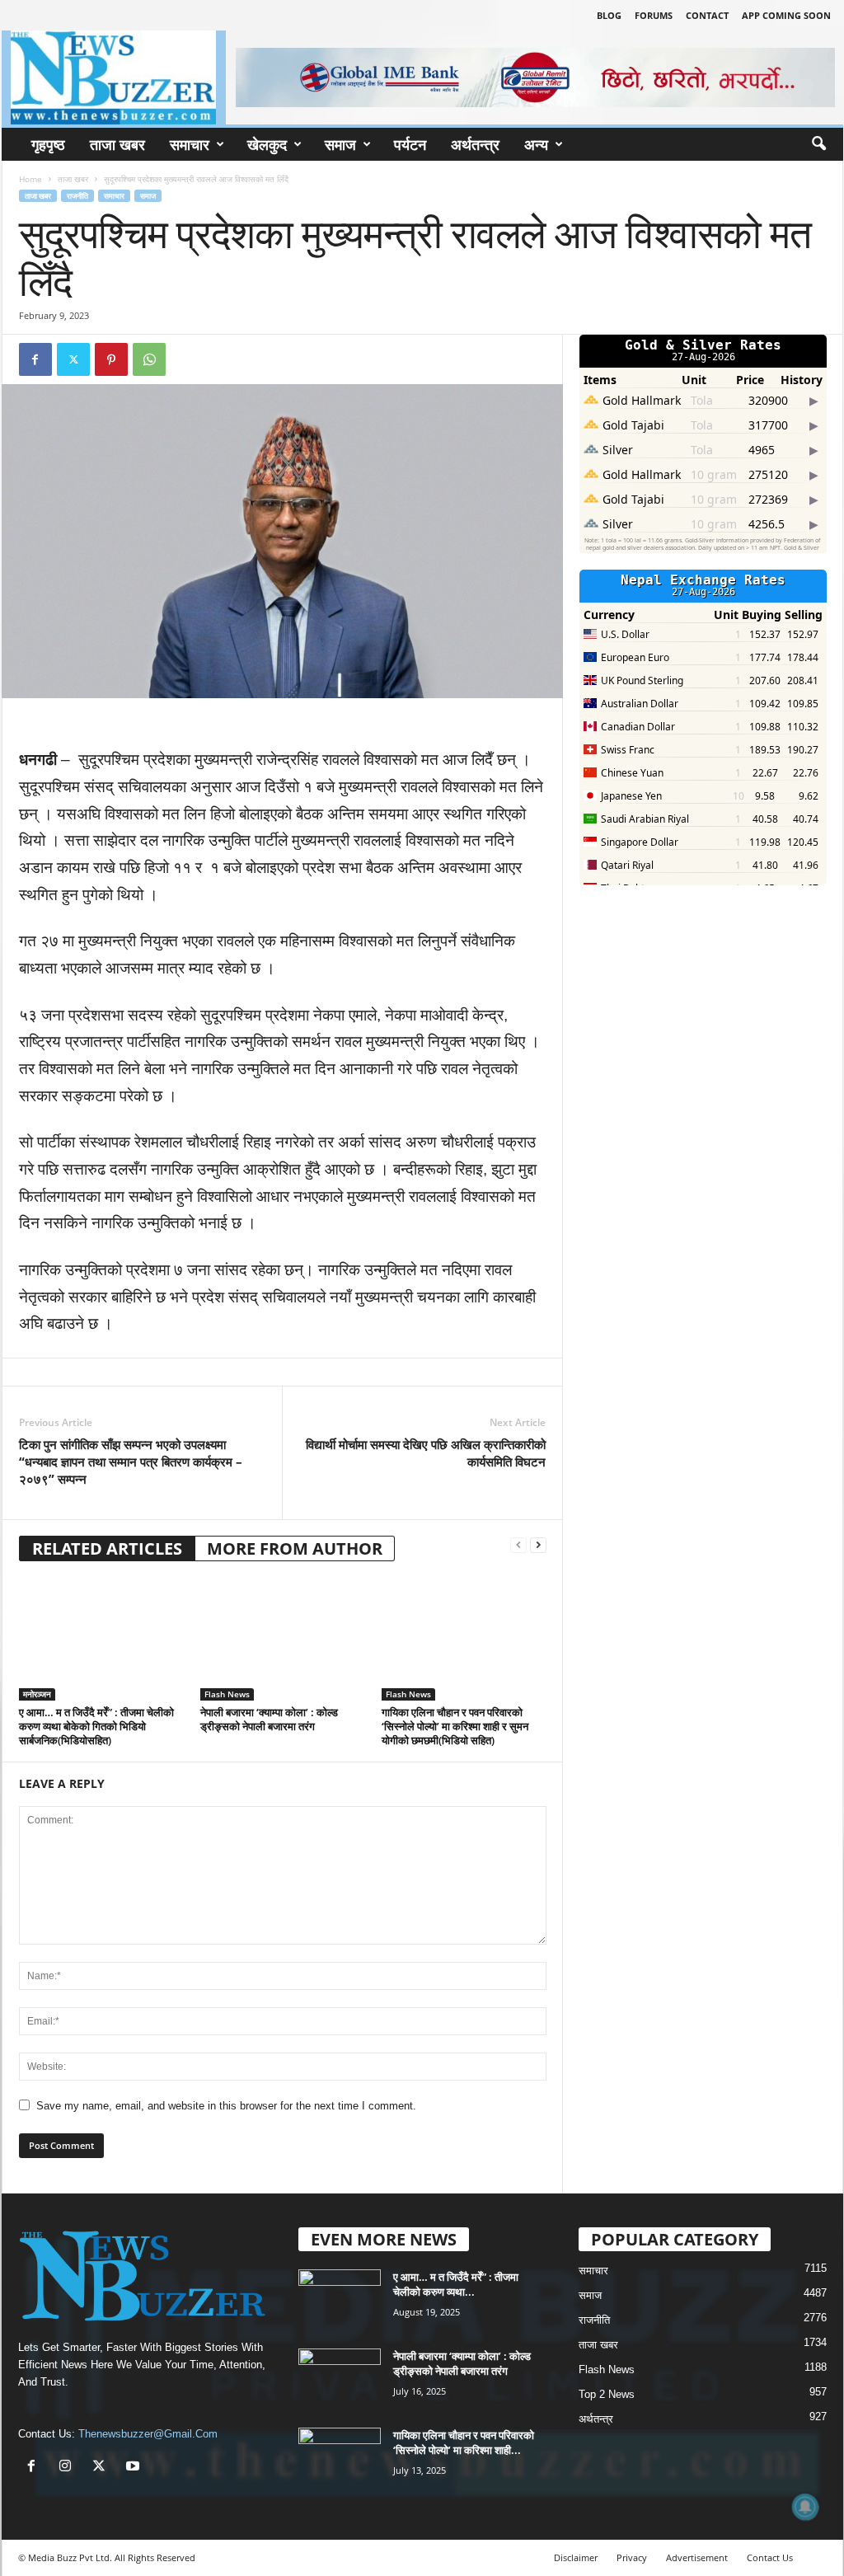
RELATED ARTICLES (107, 1548)
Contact (707, 15)
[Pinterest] (111, 359)
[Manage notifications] (805, 2507)
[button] (818, 144)
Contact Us (770, 2557)
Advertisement (697, 2557)
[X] (103, 2468)
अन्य (536, 144)
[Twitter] (73, 359)
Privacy (632, 2557)
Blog (609, 15)
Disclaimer (576, 2557)
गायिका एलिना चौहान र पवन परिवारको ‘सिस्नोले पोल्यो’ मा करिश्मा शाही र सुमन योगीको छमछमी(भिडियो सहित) (455, 1726)
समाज (340, 144)
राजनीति (77, 196)
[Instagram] (69, 2468)
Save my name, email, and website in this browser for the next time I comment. (226, 2106)
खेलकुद (267, 144)
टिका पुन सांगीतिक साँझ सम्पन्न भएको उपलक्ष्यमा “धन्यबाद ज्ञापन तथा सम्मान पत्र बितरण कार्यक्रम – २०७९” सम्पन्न (131, 1462)
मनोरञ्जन (37, 1694)
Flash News (227, 1694)
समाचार (190, 144)
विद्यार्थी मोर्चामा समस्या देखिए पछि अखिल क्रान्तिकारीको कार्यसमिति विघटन (426, 1453)
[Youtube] (135, 2468)
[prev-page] (518, 1545)
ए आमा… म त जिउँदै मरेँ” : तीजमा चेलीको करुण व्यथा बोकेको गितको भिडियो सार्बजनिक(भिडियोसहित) (96, 1726)
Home (30, 179)
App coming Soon (786, 15)
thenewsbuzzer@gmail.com (148, 2434)
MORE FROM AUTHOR (295, 1548)
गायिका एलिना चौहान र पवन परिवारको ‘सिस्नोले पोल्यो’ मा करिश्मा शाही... (464, 2442)
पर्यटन (410, 144)
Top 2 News (607, 2394)
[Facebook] (35, 359)
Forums (654, 15)
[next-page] (538, 1545)
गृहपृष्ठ (48, 144)
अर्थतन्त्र (475, 144)
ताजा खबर (117, 144)
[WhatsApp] (149, 359)
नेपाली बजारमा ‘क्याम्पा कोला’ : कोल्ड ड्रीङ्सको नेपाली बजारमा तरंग (269, 1719)
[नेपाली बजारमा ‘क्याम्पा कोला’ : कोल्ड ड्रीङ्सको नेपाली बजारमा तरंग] (283, 1639)
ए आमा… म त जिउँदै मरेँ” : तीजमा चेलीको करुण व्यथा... (456, 2284)
